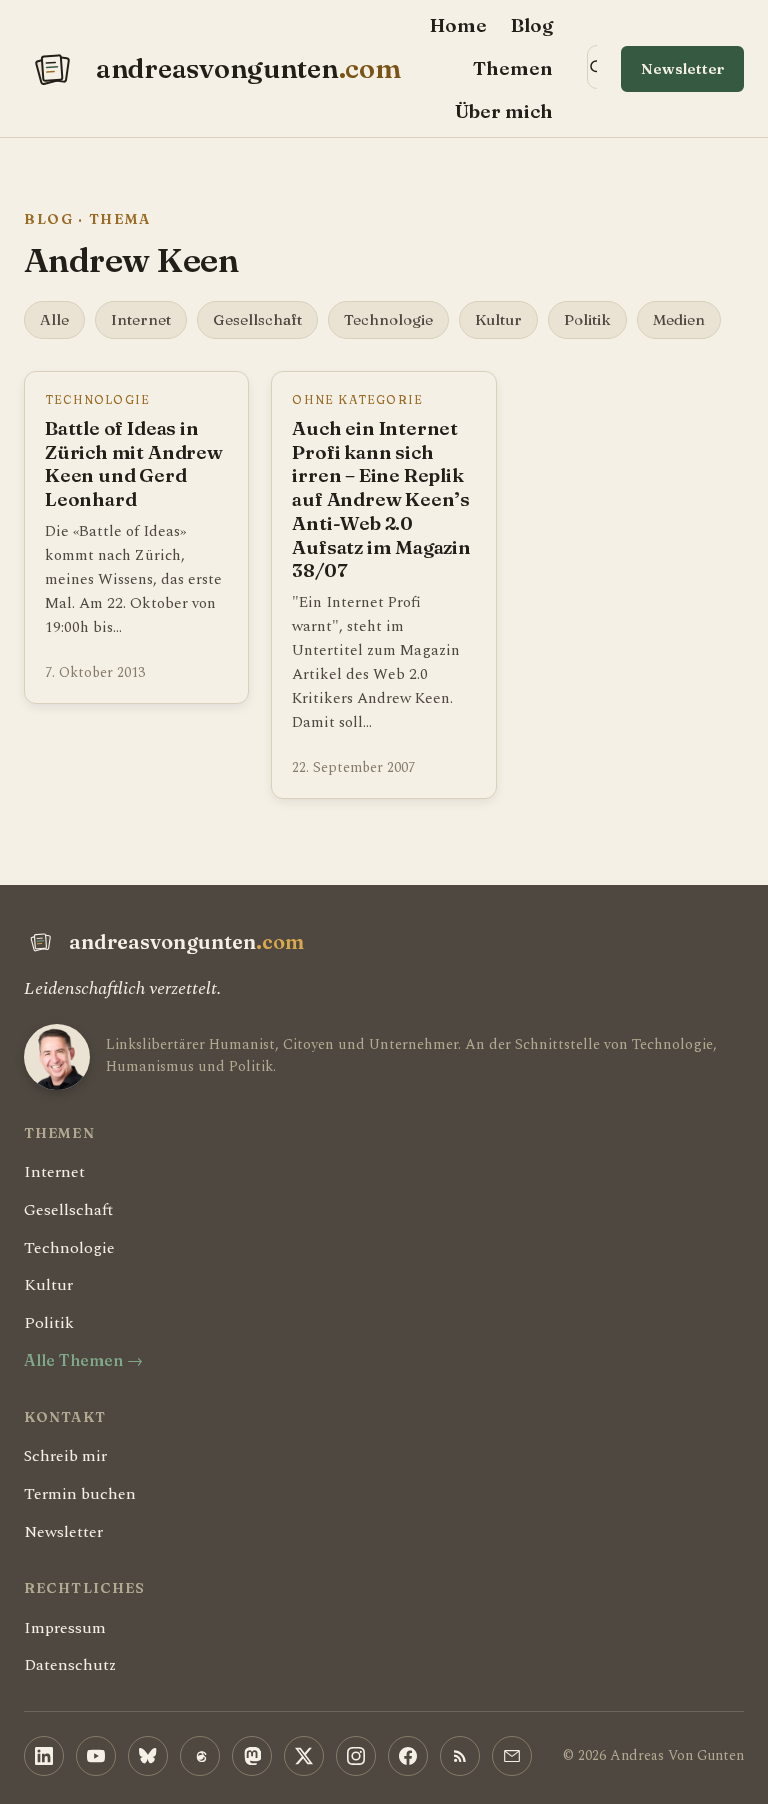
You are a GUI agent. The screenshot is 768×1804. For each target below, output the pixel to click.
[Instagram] (356, 1756)
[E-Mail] (512, 1756)
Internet (141, 319)
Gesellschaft (257, 319)
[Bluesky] (148, 1756)
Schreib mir (65, 1456)
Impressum (65, 1628)
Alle (54, 319)
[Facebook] (408, 1756)
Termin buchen (80, 1494)
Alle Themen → (83, 1360)
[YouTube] (96, 1756)
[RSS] (460, 1756)
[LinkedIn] (44, 1756)
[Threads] (200, 1756)
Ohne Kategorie (357, 399)
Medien (679, 319)
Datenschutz (70, 1665)
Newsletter (682, 68)
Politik (587, 319)
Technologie (388, 319)
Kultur (498, 319)
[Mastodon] (252, 1756)
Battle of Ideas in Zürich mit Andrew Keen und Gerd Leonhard (134, 464)
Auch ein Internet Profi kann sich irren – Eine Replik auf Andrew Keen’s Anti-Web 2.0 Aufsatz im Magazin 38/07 (381, 500)
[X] (304, 1756)
